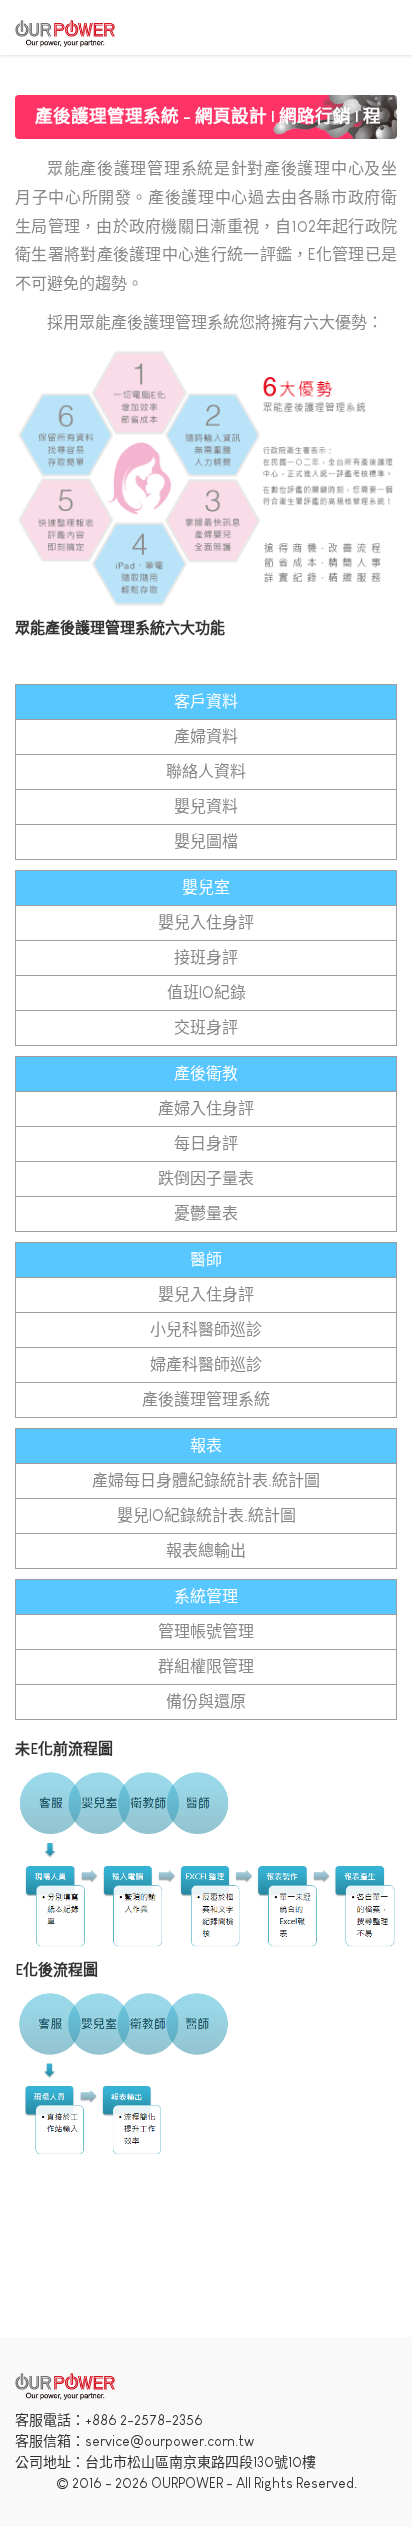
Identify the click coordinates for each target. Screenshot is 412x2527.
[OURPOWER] (65, 31)
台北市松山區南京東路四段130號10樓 (200, 2462)
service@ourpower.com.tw (169, 2441)
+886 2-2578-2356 (144, 2420)
